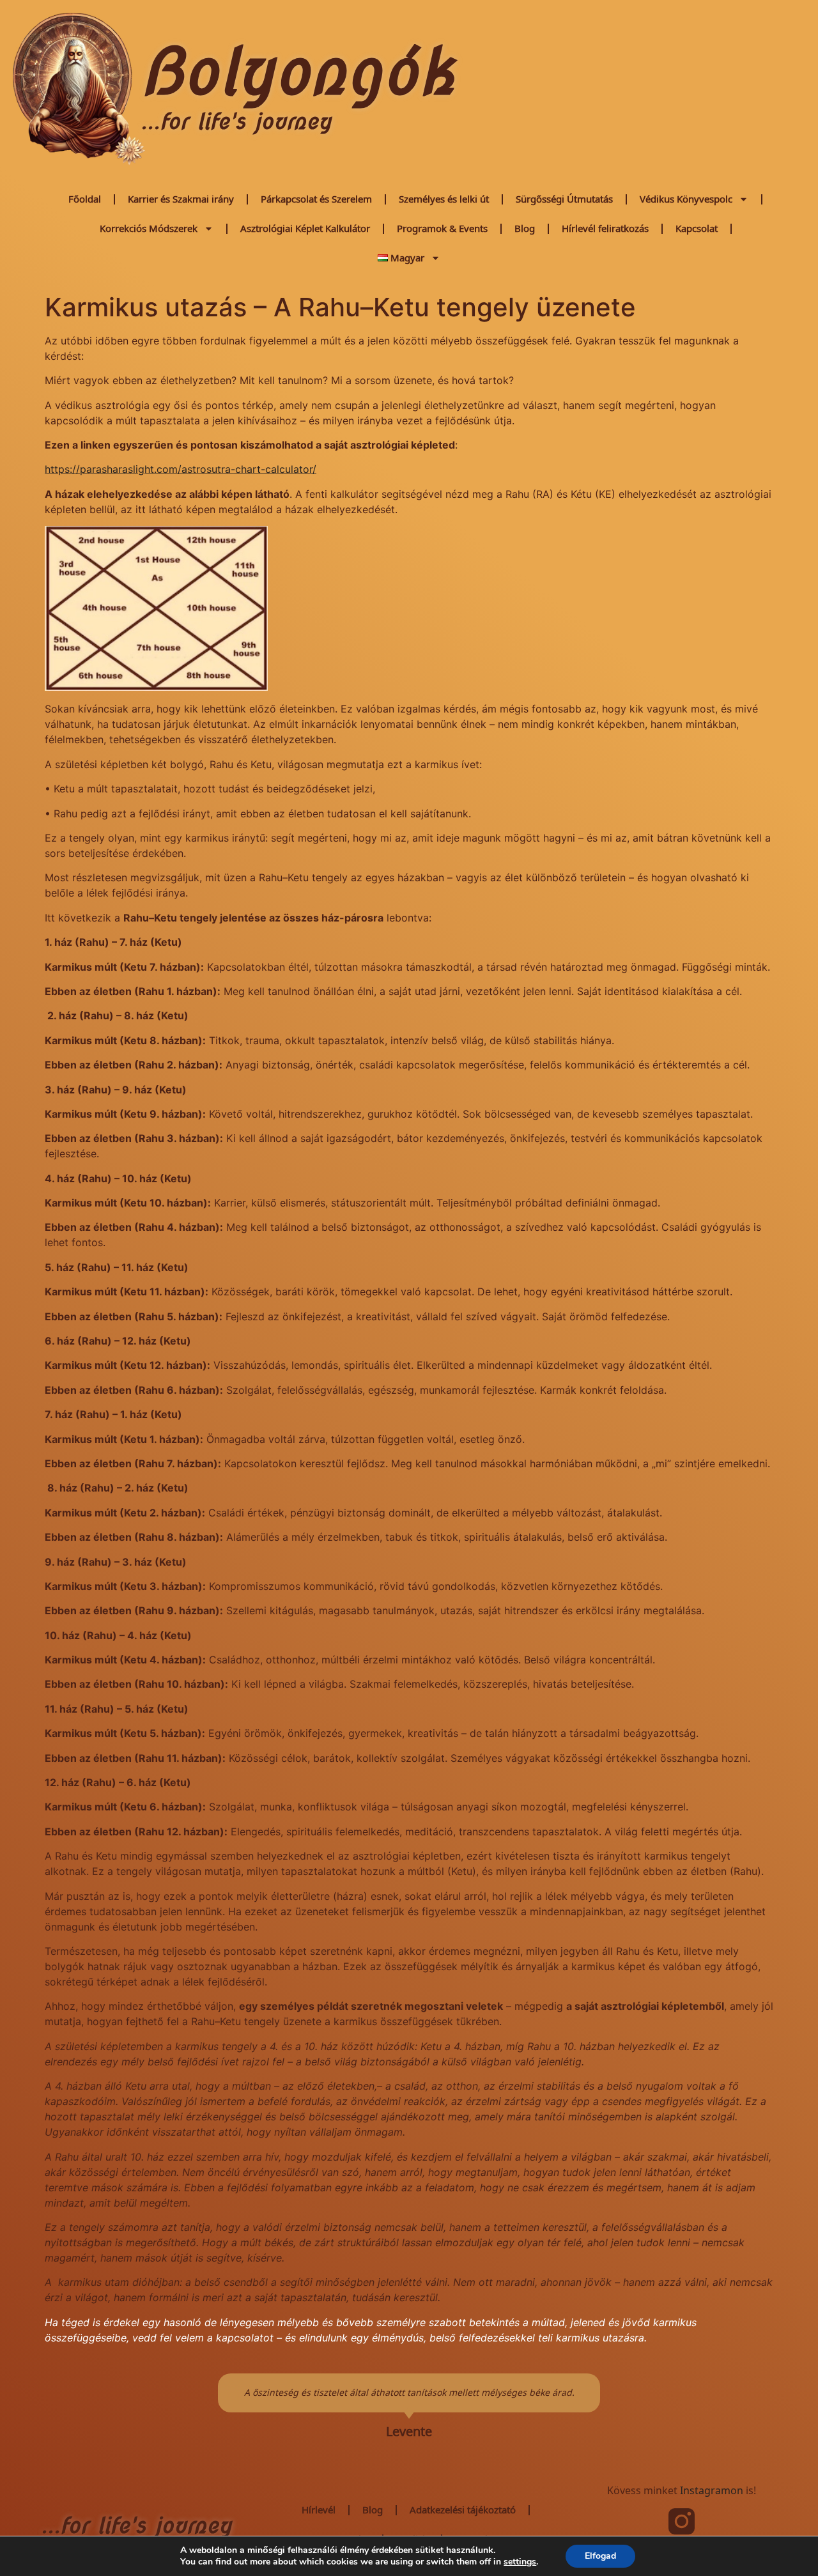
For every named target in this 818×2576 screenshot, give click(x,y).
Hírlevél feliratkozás (605, 228)
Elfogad (600, 2556)
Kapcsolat (697, 228)
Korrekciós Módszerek (149, 228)
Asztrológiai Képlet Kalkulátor (305, 228)
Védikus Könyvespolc (686, 199)
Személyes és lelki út (444, 199)
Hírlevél (319, 2510)
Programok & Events (442, 228)
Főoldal (85, 199)
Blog (525, 228)
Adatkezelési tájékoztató (463, 2510)
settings (520, 2562)
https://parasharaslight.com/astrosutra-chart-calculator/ (181, 469)
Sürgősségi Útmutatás (564, 199)
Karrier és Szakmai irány (181, 199)
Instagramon (712, 2491)
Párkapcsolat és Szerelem (316, 199)
